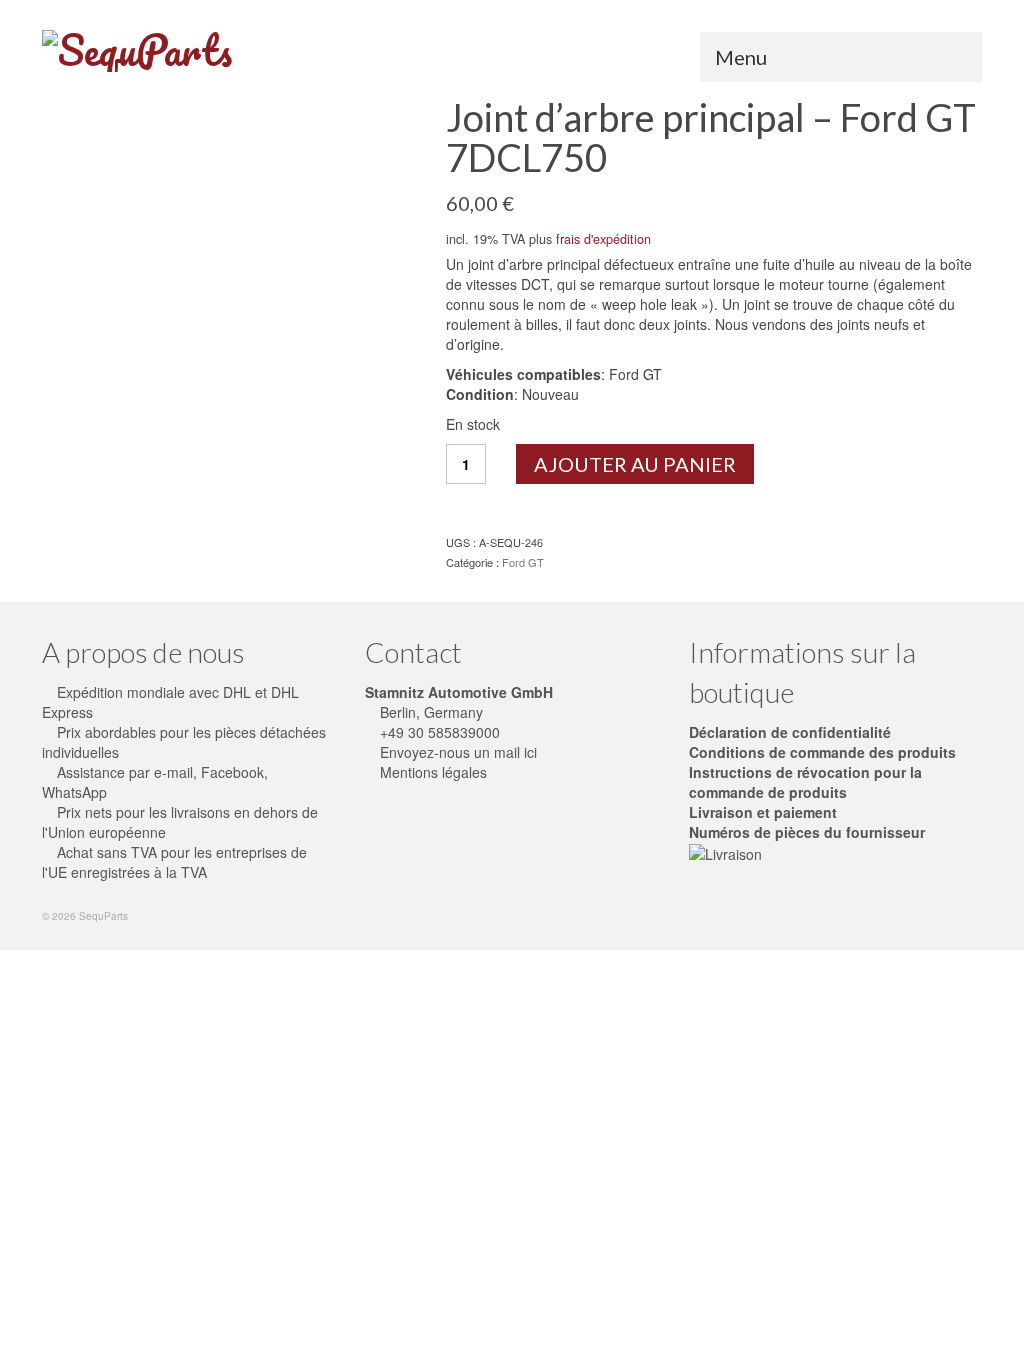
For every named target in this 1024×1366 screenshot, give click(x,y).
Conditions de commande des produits (822, 752)
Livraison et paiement (763, 812)
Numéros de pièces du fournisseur (807, 832)
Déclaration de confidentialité (790, 732)
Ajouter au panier (635, 464)
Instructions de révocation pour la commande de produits (805, 782)
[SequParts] (188, 51)
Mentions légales (431, 772)
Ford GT (523, 562)
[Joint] (229, 282)
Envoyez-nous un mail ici (456, 752)
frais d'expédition (603, 239)
